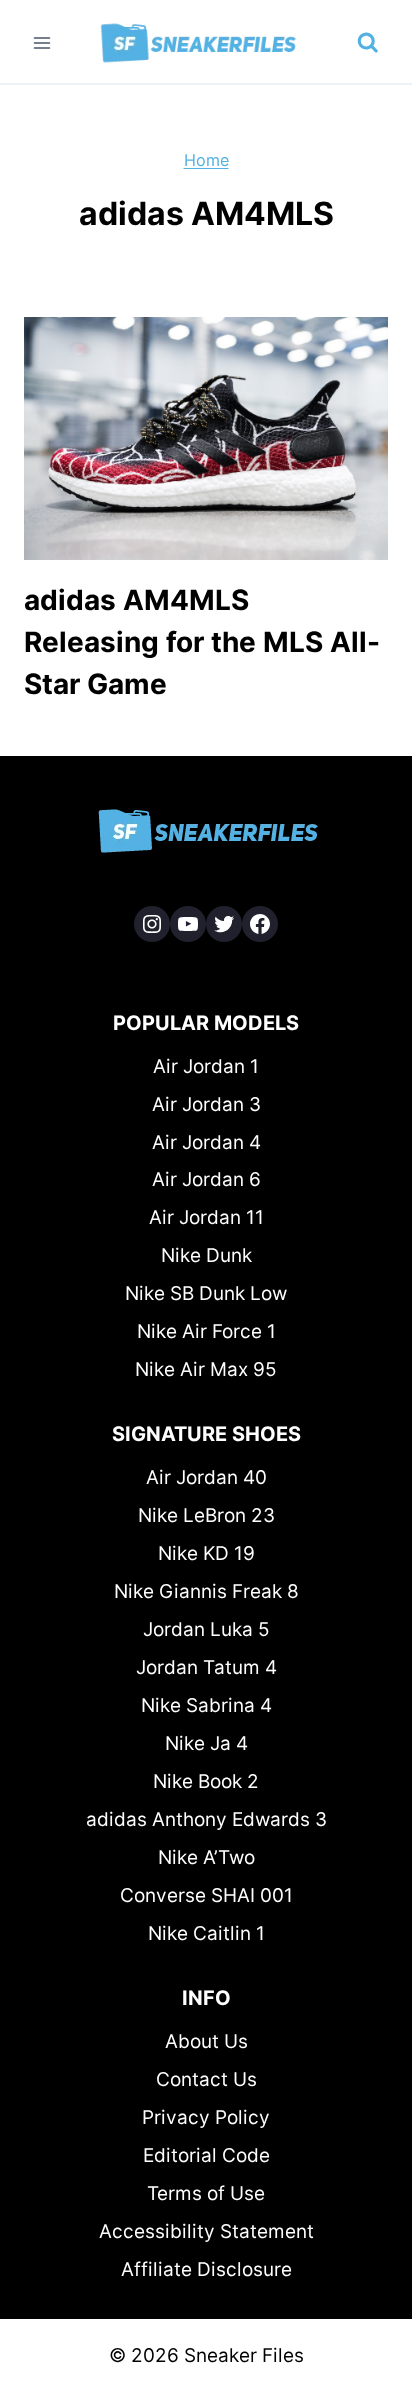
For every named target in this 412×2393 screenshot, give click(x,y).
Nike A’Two (206, 1857)
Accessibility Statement (206, 2231)
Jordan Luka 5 (206, 1629)
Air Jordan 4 (206, 1142)
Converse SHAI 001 (206, 1895)
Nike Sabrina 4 (206, 1705)
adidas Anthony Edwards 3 (206, 1819)
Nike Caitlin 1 (206, 1933)
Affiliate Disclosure (206, 2269)
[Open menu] (42, 42)
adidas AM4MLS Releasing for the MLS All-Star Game (202, 642)
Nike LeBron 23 (206, 1515)
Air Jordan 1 (206, 1066)
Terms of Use (206, 2193)
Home (206, 160)
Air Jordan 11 (206, 1217)
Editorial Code (206, 2155)
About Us (206, 2041)
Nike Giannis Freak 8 (206, 1591)
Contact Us (206, 2079)
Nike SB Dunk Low (206, 1293)
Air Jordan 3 (206, 1104)
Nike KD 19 (206, 1553)
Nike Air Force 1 (206, 1331)
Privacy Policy (206, 2117)
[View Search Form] (368, 43)
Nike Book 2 (206, 1781)
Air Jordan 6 (206, 1179)
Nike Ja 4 (206, 1743)
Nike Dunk (206, 1255)
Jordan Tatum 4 (206, 1667)
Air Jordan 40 (206, 1477)
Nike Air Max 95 (206, 1369)
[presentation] (206, 438)
